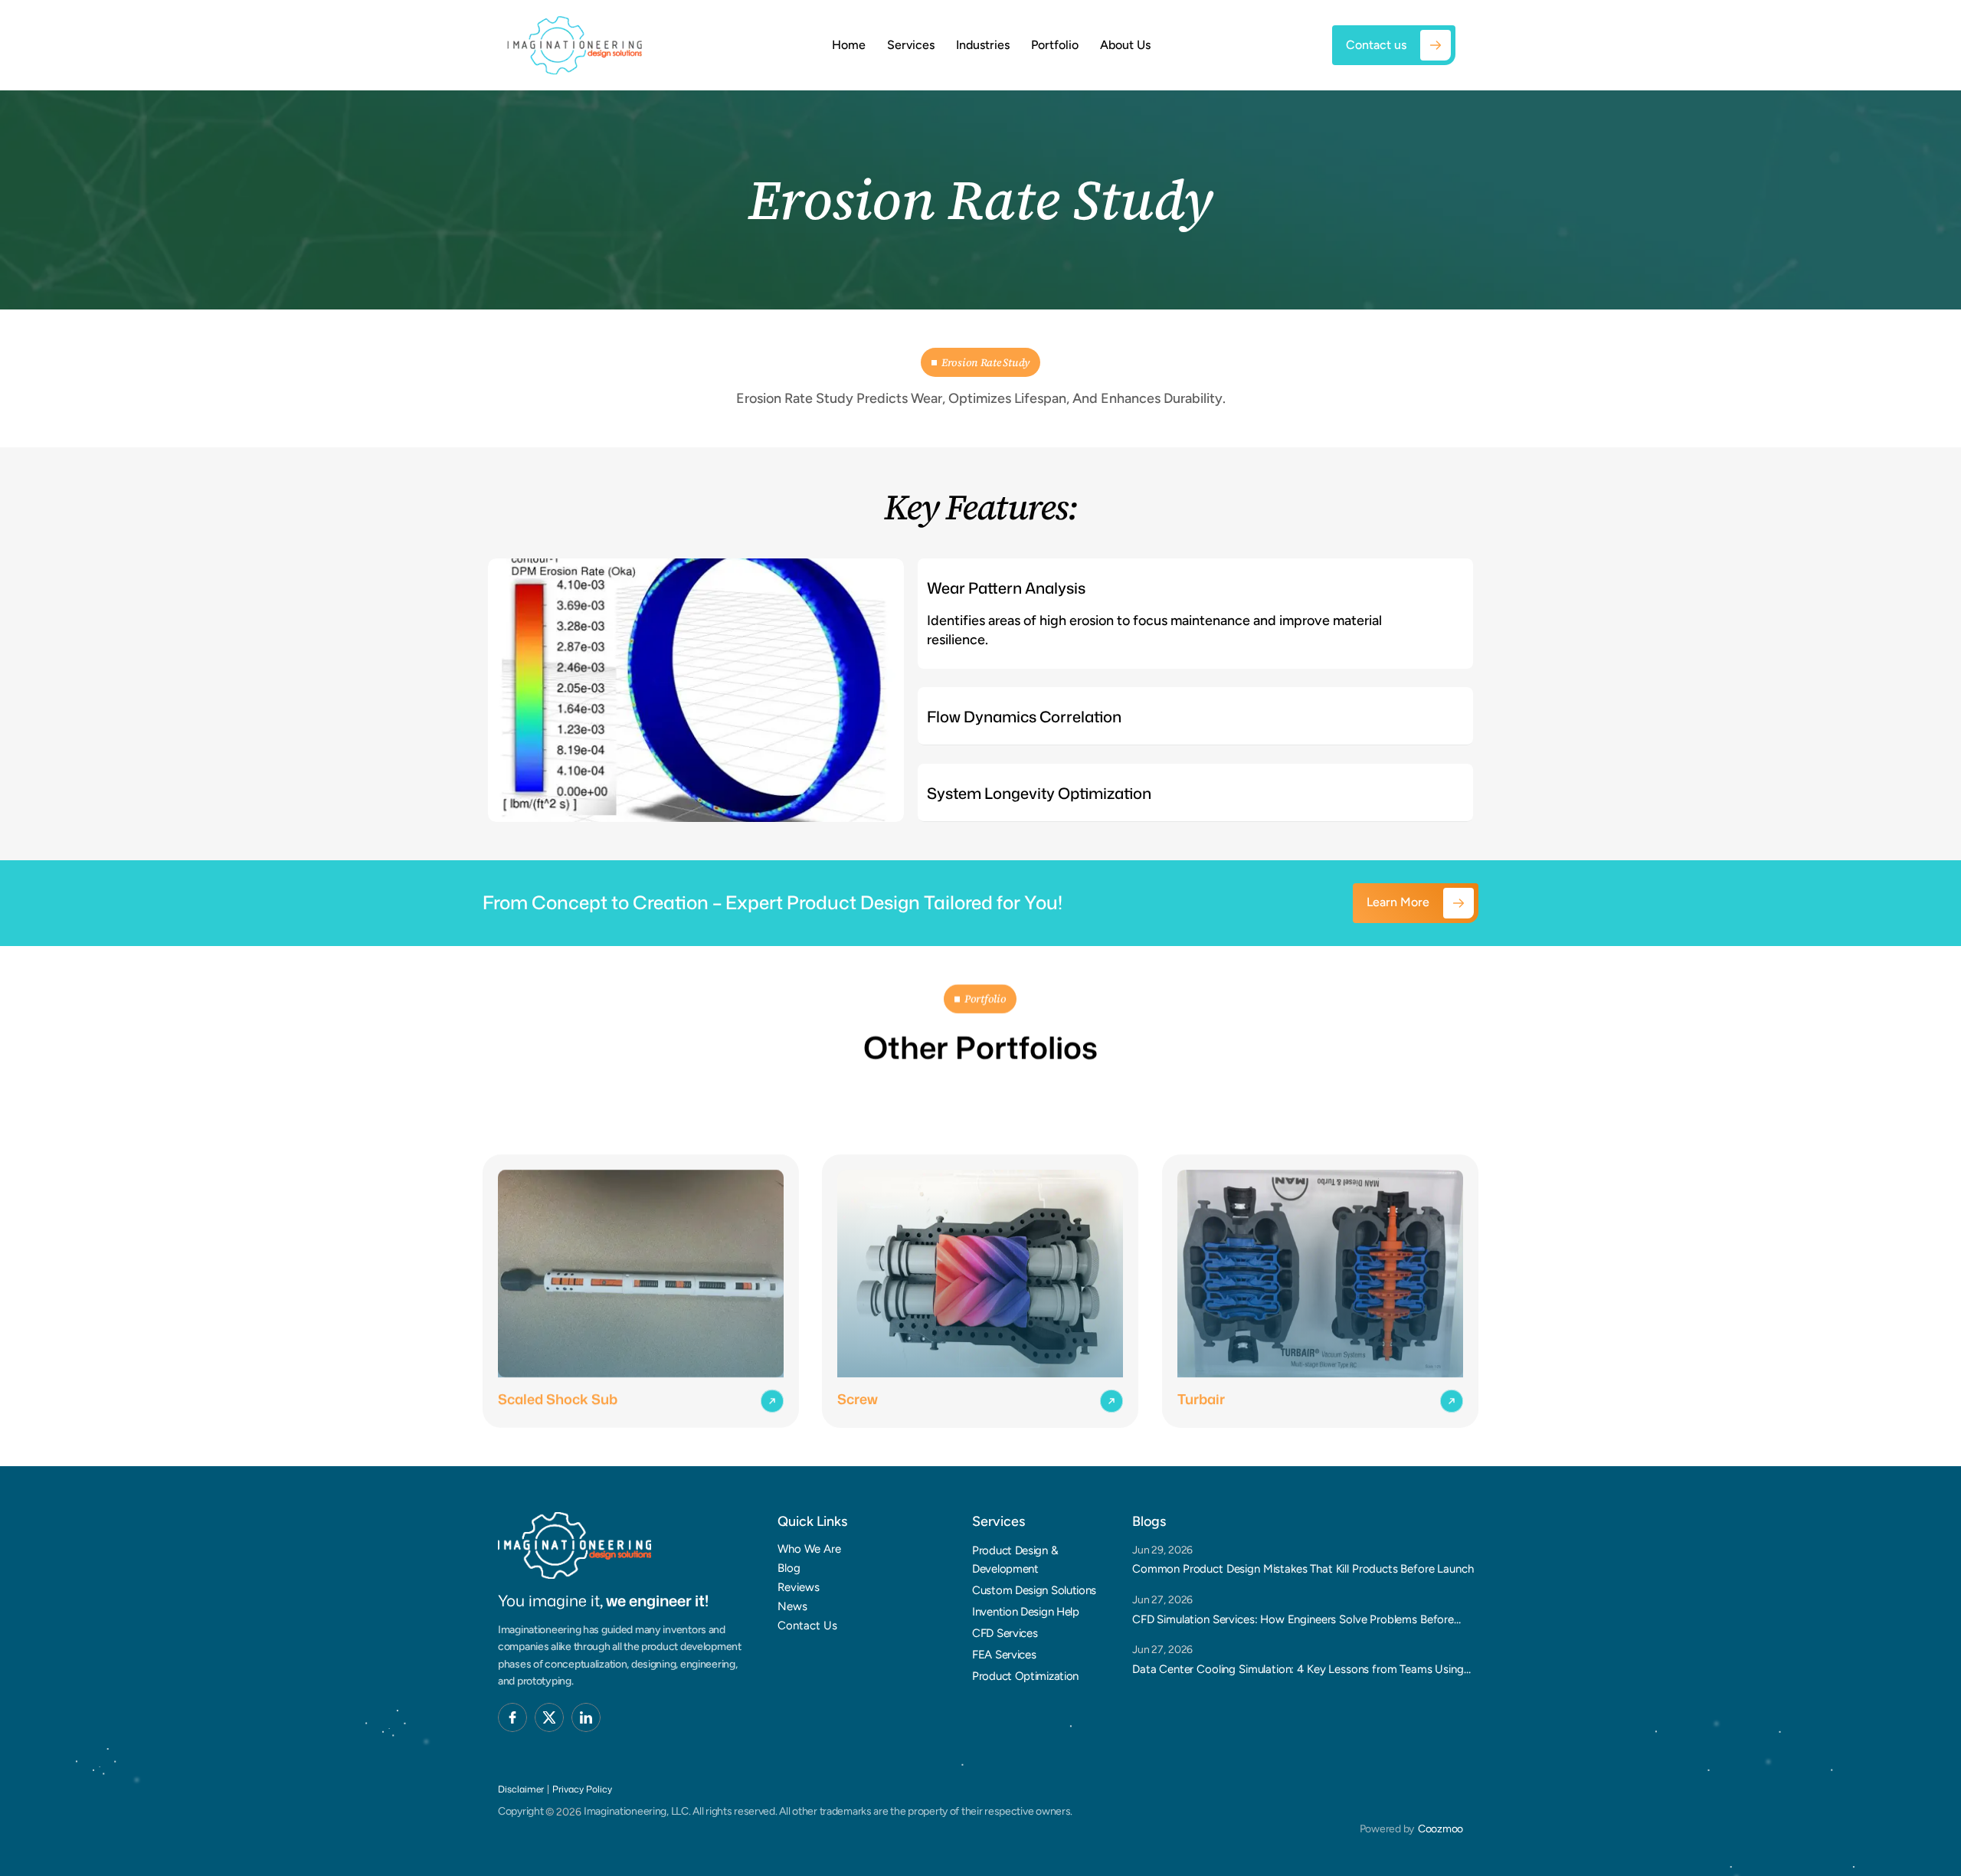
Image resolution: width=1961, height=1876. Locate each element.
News (792, 1606)
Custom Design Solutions (1034, 1590)
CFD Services (1005, 1633)
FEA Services (1004, 1655)
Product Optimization (1025, 1676)
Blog (789, 1568)
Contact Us (807, 1626)
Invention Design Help (1026, 1612)
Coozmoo (1440, 1829)
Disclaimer (521, 1789)
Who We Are (809, 1549)
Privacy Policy (582, 1789)
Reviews (799, 1587)
